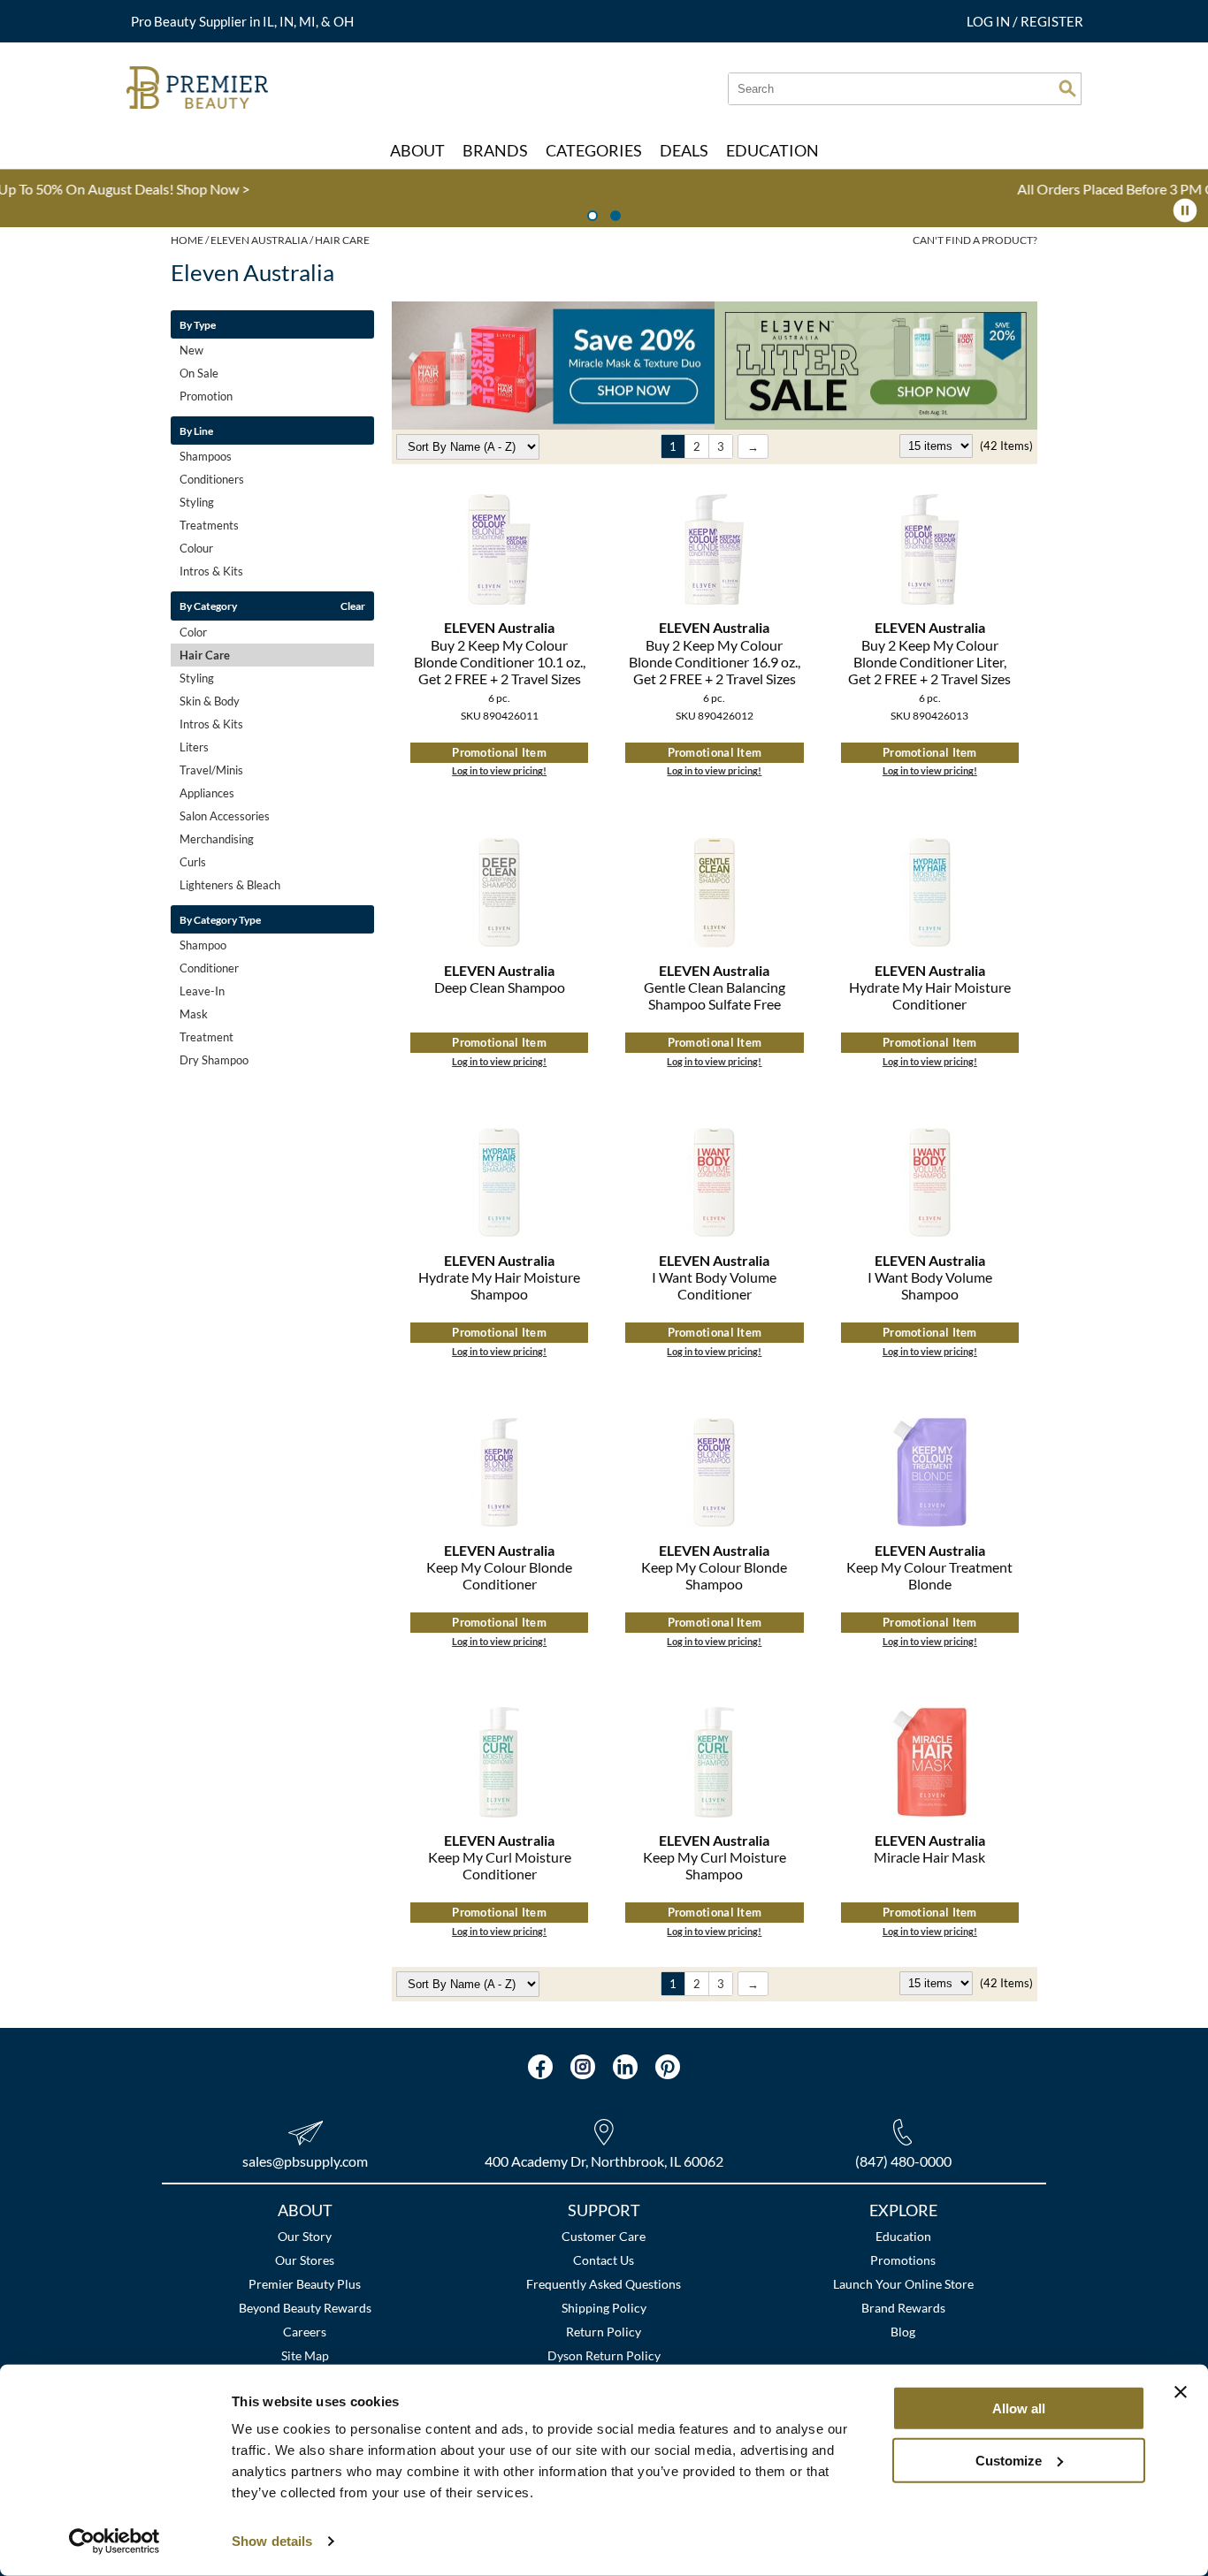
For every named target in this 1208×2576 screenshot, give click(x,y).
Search (1067, 88)
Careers (305, 2332)
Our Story (305, 2236)
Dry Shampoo (214, 1060)
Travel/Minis (211, 770)
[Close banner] (1181, 2392)
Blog (903, 2332)
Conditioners (212, 479)
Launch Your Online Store (903, 2284)
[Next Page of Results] (753, 446)
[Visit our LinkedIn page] (625, 2067)
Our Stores (305, 2260)
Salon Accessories (225, 816)
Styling (197, 502)
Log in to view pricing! (499, 770)
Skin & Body (210, 701)
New (191, 350)
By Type (198, 324)
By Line (196, 431)
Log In (990, 21)
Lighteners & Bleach (230, 885)
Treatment (206, 1037)
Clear (353, 606)
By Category (208, 606)
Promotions (903, 2260)
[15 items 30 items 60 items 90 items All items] (937, 446)
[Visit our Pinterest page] (668, 2067)
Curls (193, 862)
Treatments (209, 525)
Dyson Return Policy (604, 2355)
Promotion (206, 396)
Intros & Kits (211, 571)
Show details (272, 2541)
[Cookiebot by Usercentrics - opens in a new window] (115, 2542)
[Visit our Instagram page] (583, 2067)
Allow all (1019, 2408)
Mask (194, 1014)
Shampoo (203, 945)
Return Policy (604, 2332)
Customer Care (604, 2236)
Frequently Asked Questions (604, 2284)
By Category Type (220, 919)
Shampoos (206, 456)
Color (193, 632)
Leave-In (202, 991)
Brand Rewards (903, 2308)
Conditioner (209, 968)
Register (1052, 21)
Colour (196, 548)
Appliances (207, 793)
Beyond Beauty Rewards (305, 2308)
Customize (1009, 2460)
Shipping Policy (604, 2308)
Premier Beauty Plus (305, 2284)
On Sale (199, 373)
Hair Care (205, 655)
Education (903, 2236)
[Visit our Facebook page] (540, 2067)
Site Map (305, 2355)
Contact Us (604, 2260)
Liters (194, 747)
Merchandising (217, 839)
